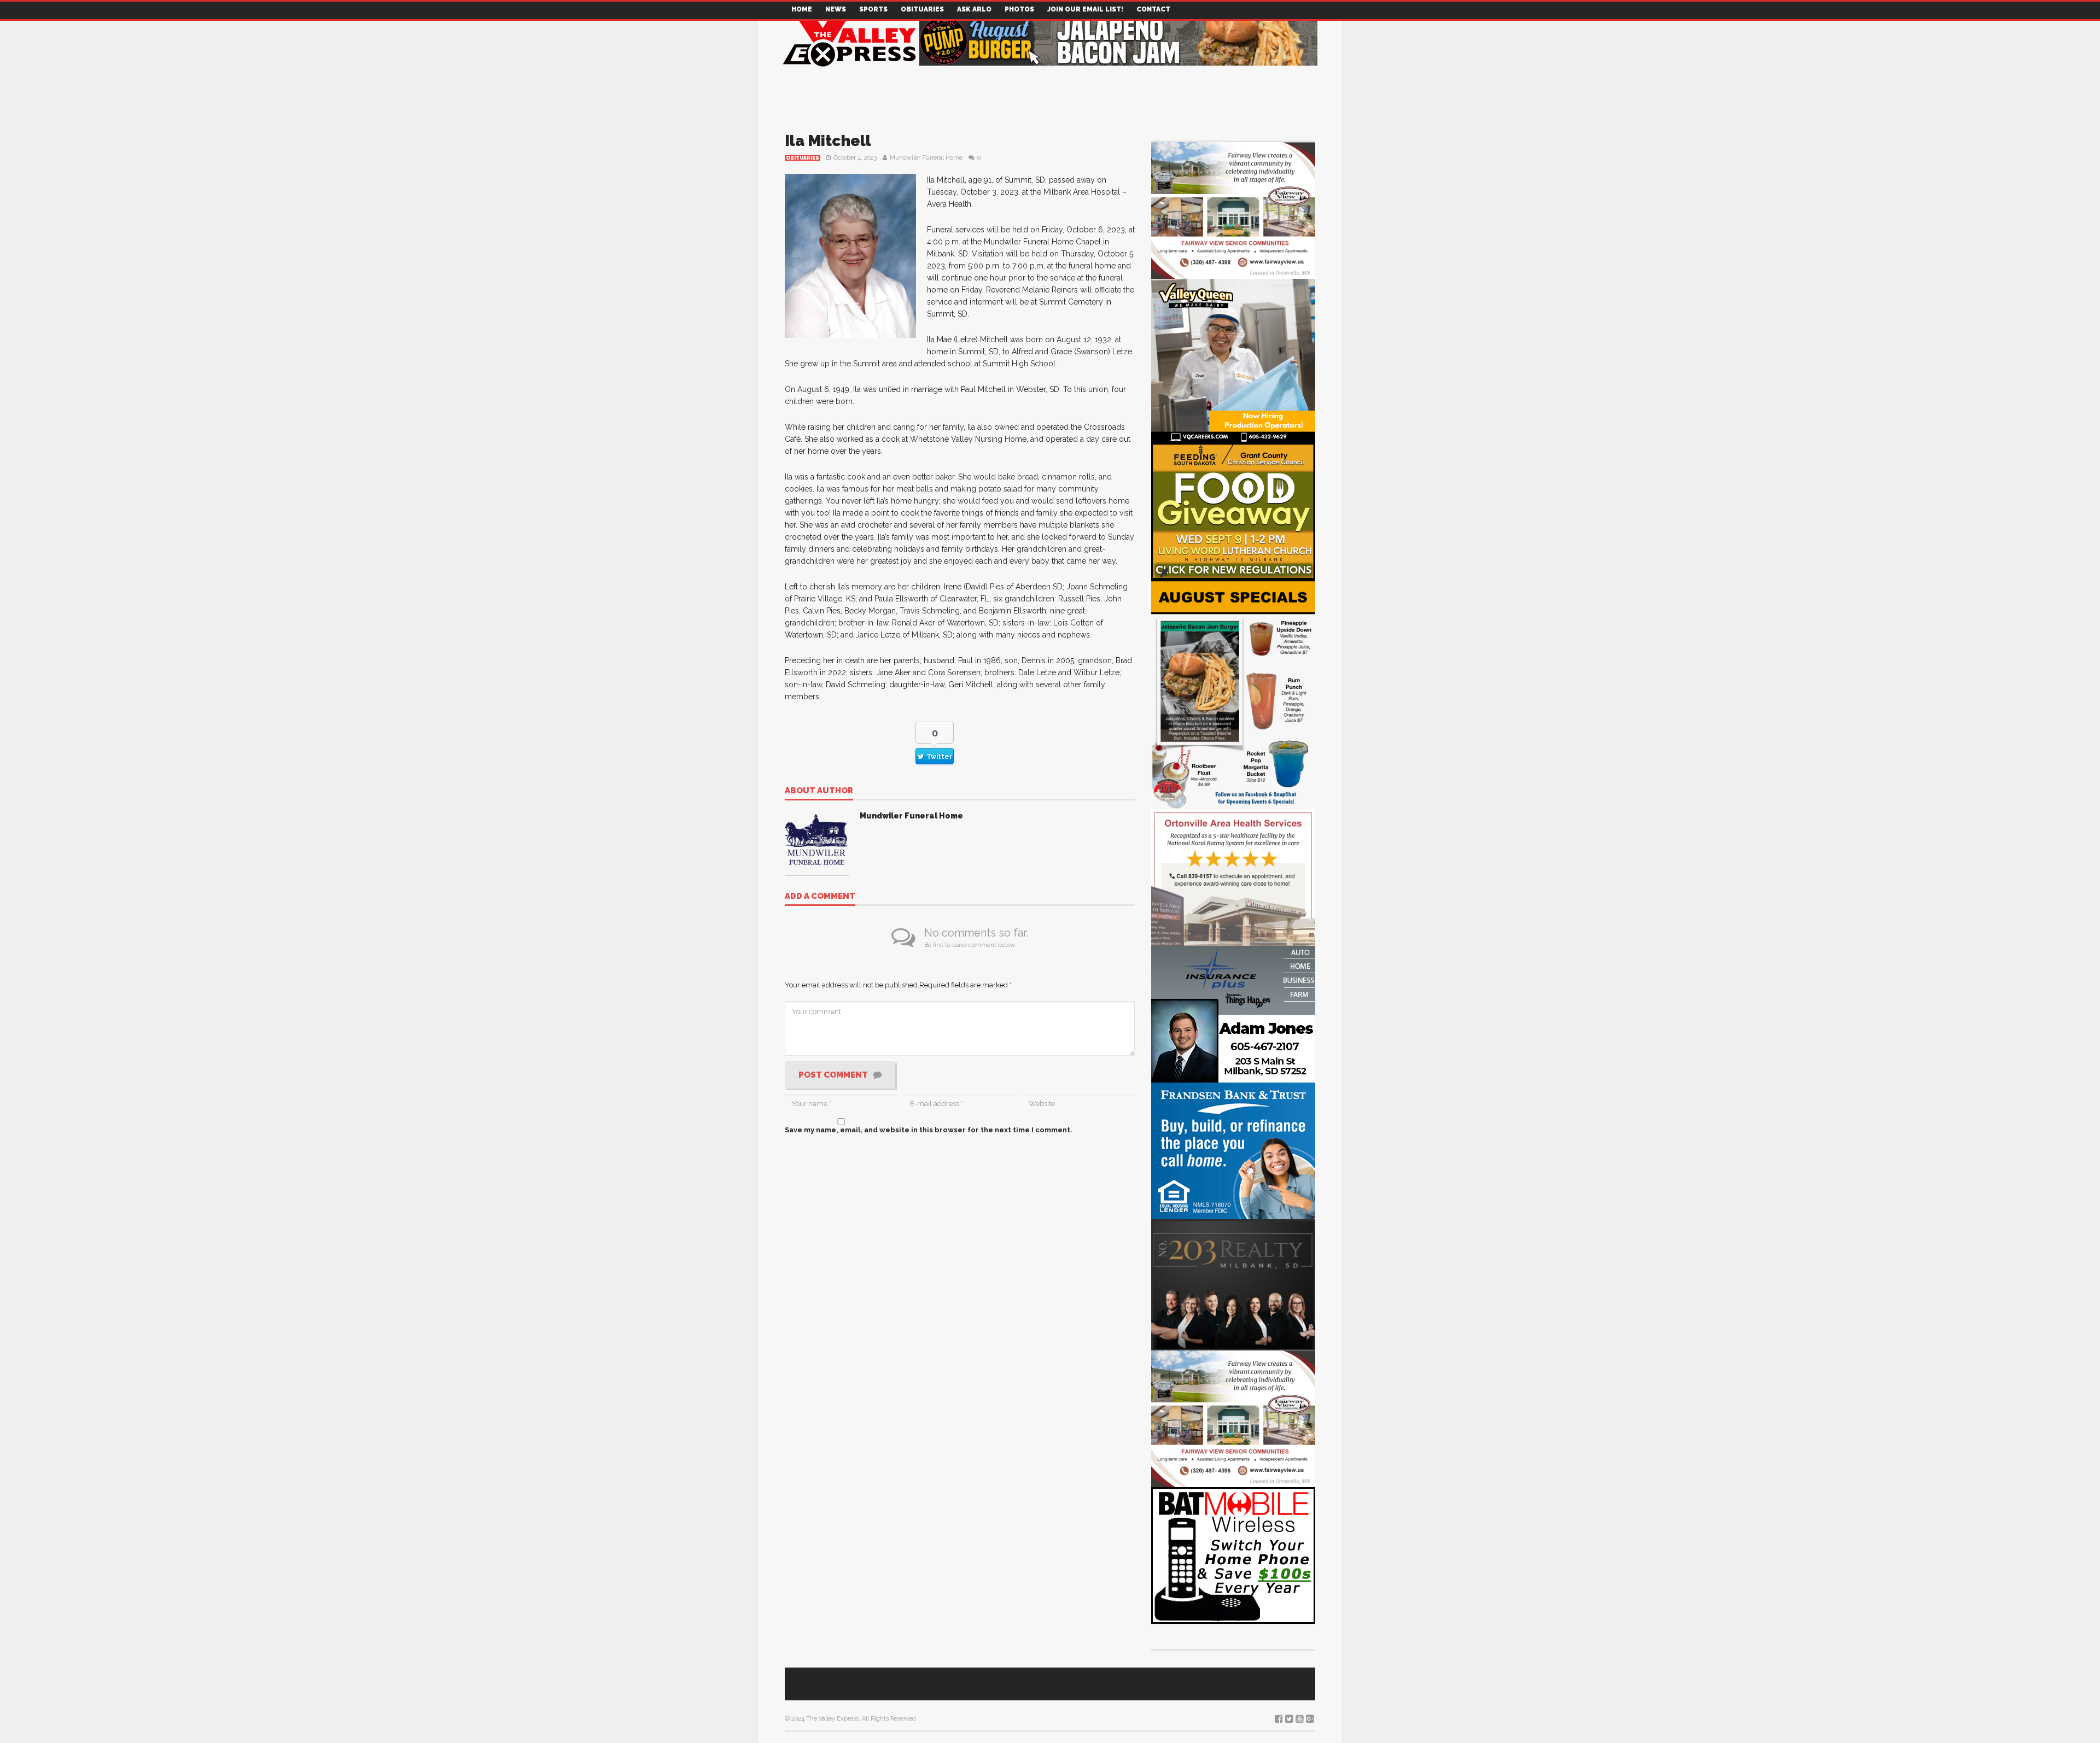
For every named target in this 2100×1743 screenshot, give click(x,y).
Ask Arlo (974, 9)
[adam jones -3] (1233, 1013)
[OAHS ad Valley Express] (1233, 877)
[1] (1233, 360)
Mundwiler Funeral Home (926, 158)
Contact (1153, 9)
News (836, 9)
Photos (1019, 9)
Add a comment (820, 897)
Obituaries (922, 9)
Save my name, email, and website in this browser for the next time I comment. (929, 1130)
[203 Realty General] (1233, 1284)
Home (802, 9)
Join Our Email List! (1085, 9)
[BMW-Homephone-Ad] (1233, 1555)
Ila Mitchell (828, 141)
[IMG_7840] (1233, 694)
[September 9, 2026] (1233, 510)
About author (819, 791)
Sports (873, 9)
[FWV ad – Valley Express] (1233, 210)
